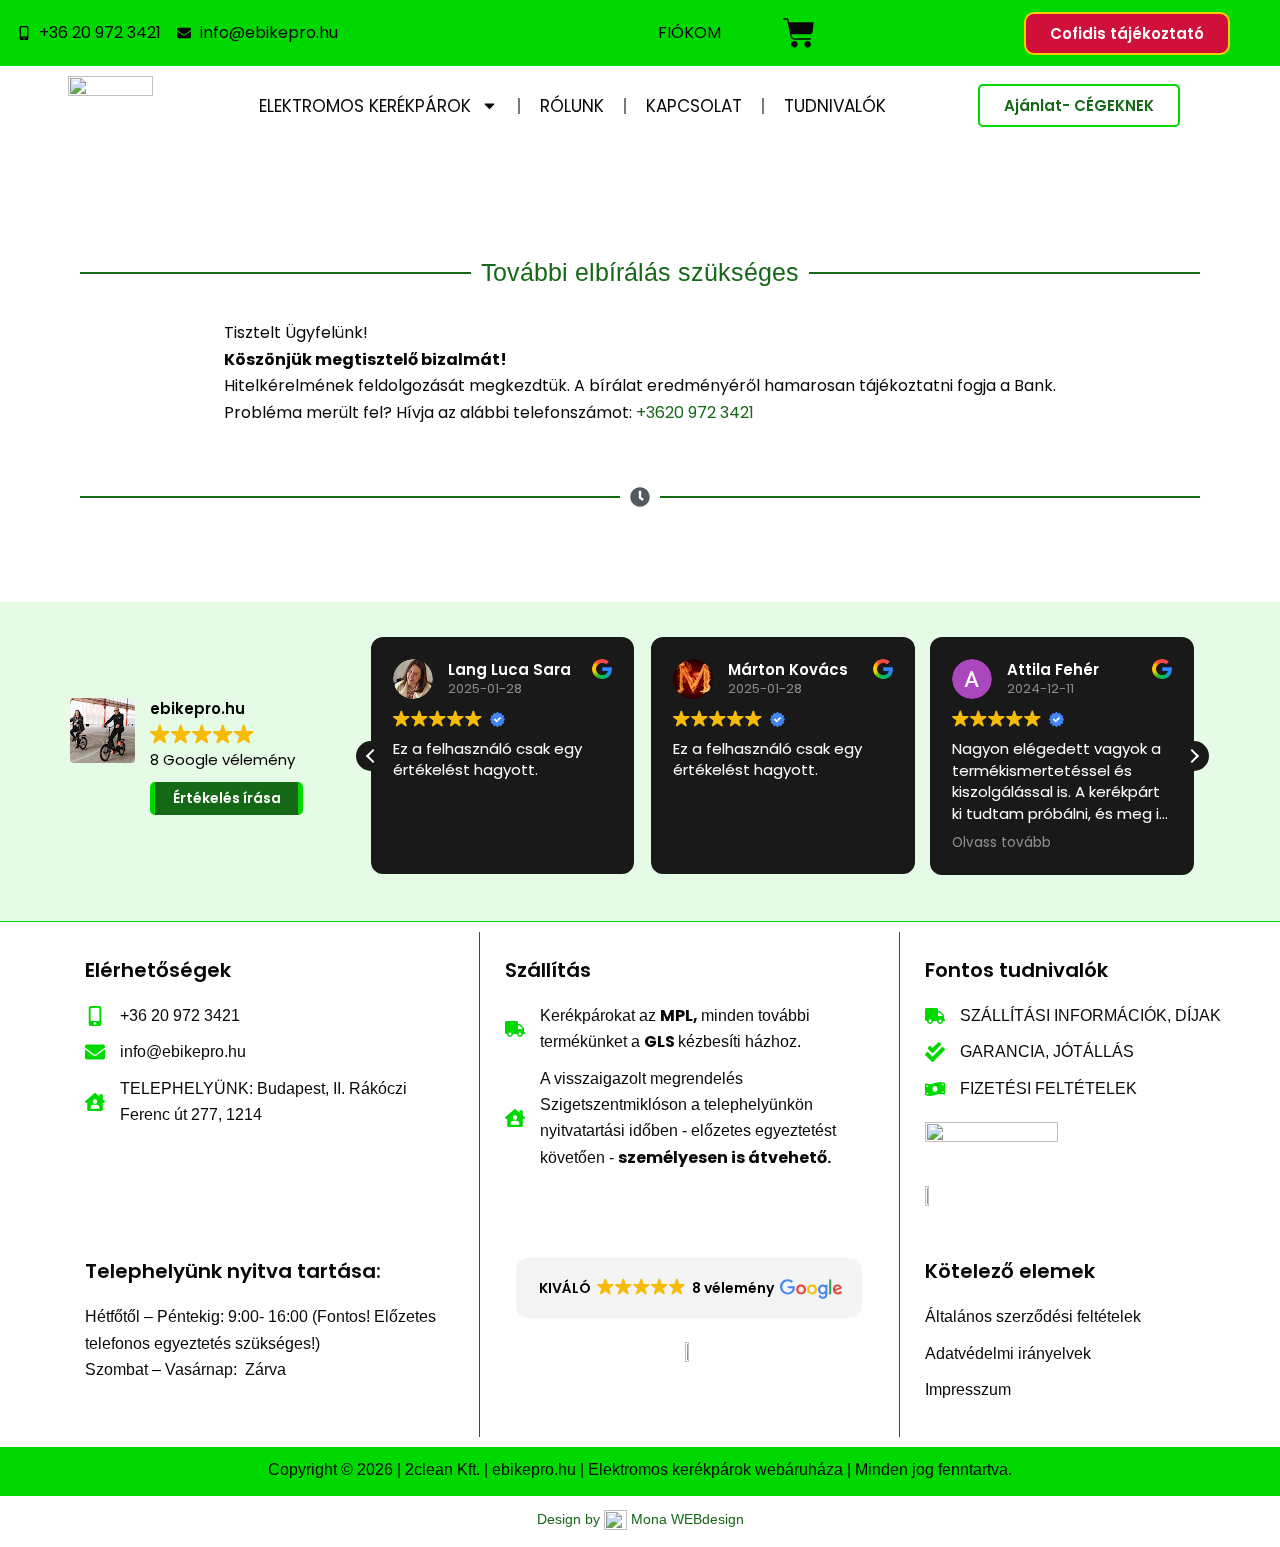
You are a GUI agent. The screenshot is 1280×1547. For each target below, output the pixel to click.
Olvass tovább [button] (1001, 843)
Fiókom (689, 32)
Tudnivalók (835, 106)
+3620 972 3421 (695, 412)
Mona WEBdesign (687, 1519)
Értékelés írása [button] (227, 798)
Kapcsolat (694, 106)
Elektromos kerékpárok (365, 106)
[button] (1194, 756)
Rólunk (572, 106)
